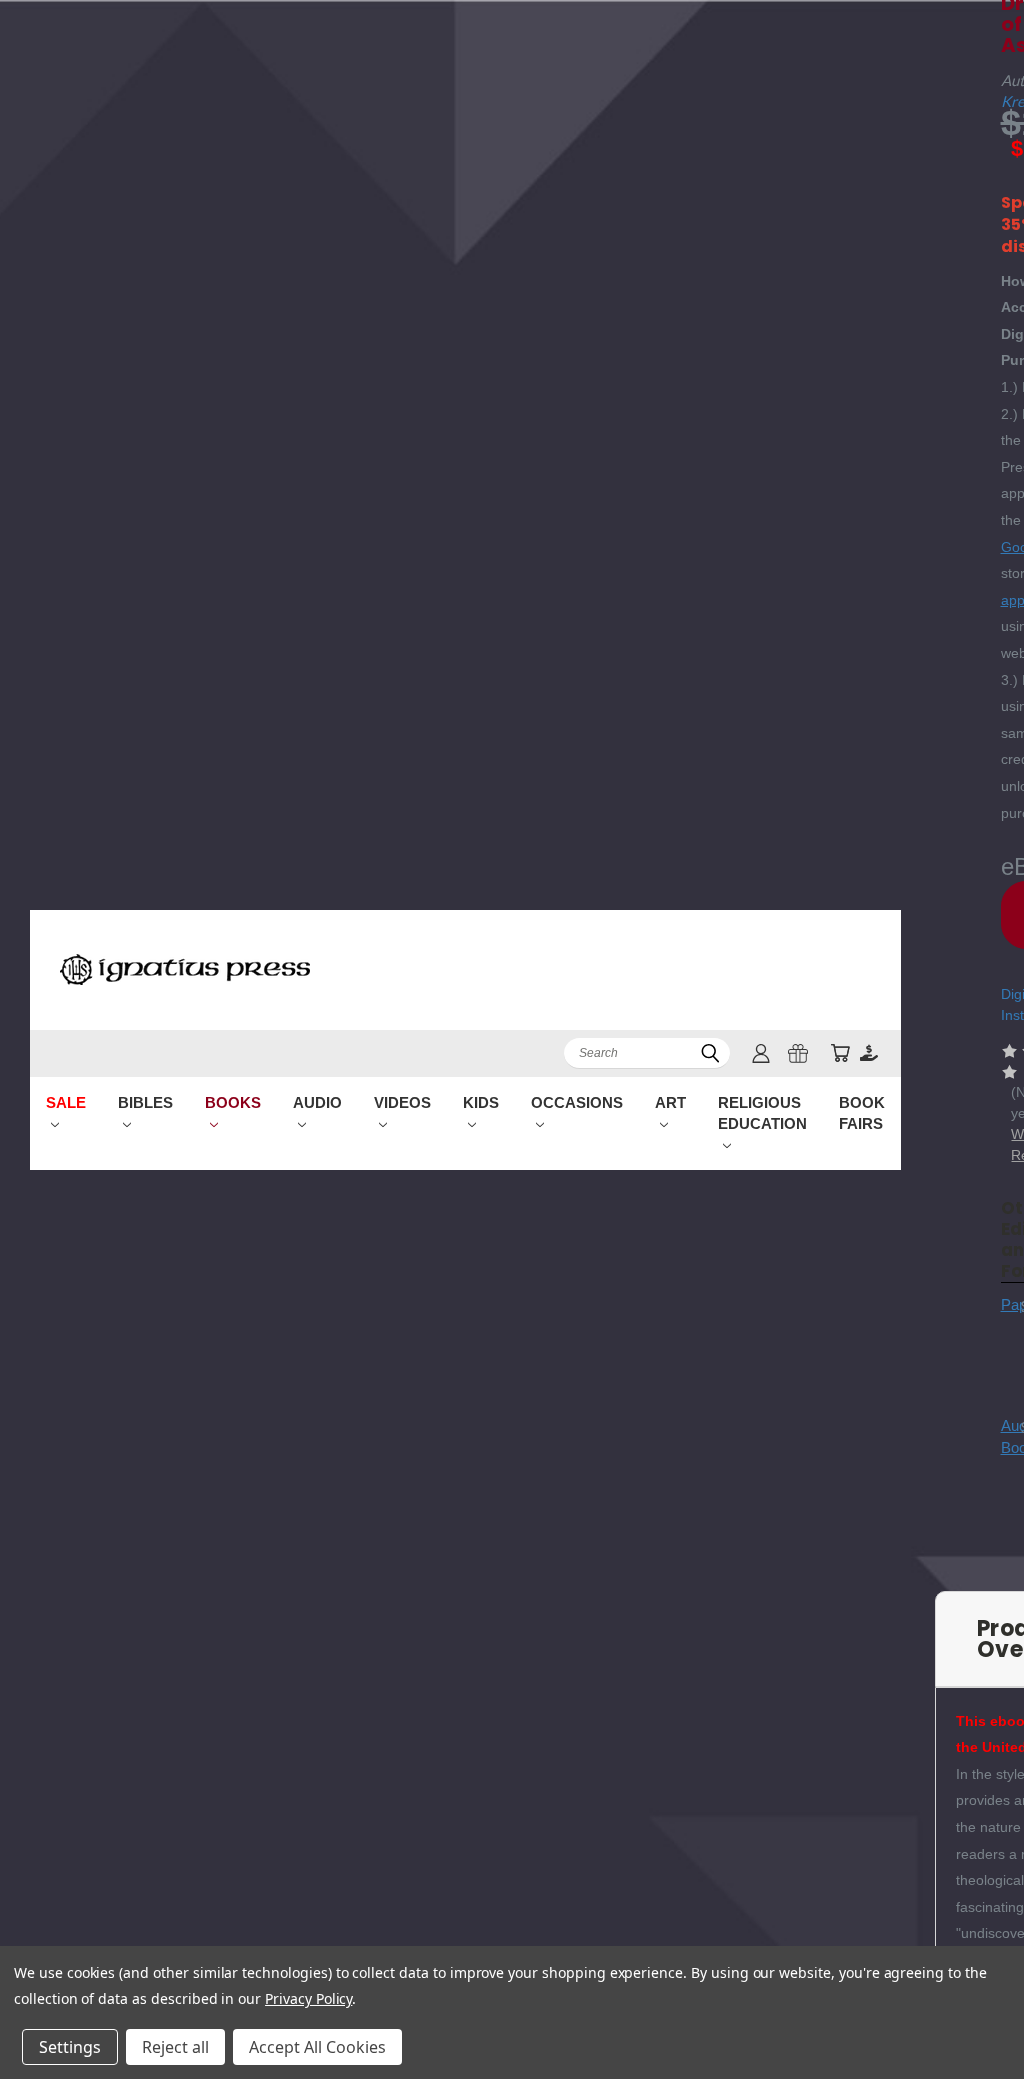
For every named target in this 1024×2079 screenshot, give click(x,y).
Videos (402, 1102)
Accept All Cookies (317, 2047)
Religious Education (762, 1113)
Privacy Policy (308, 1998)
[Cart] (840, 1053)
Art (670, 1102)
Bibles (145, 1102)
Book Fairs (862, 1113)
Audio (317, 1102)
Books (233, 1102)
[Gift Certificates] (798, 1053)
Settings (70, 2047)
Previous (993, 2016)
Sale (66, 1102)
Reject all (175, 2047)
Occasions (577, 1102)
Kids (481, 1102)
